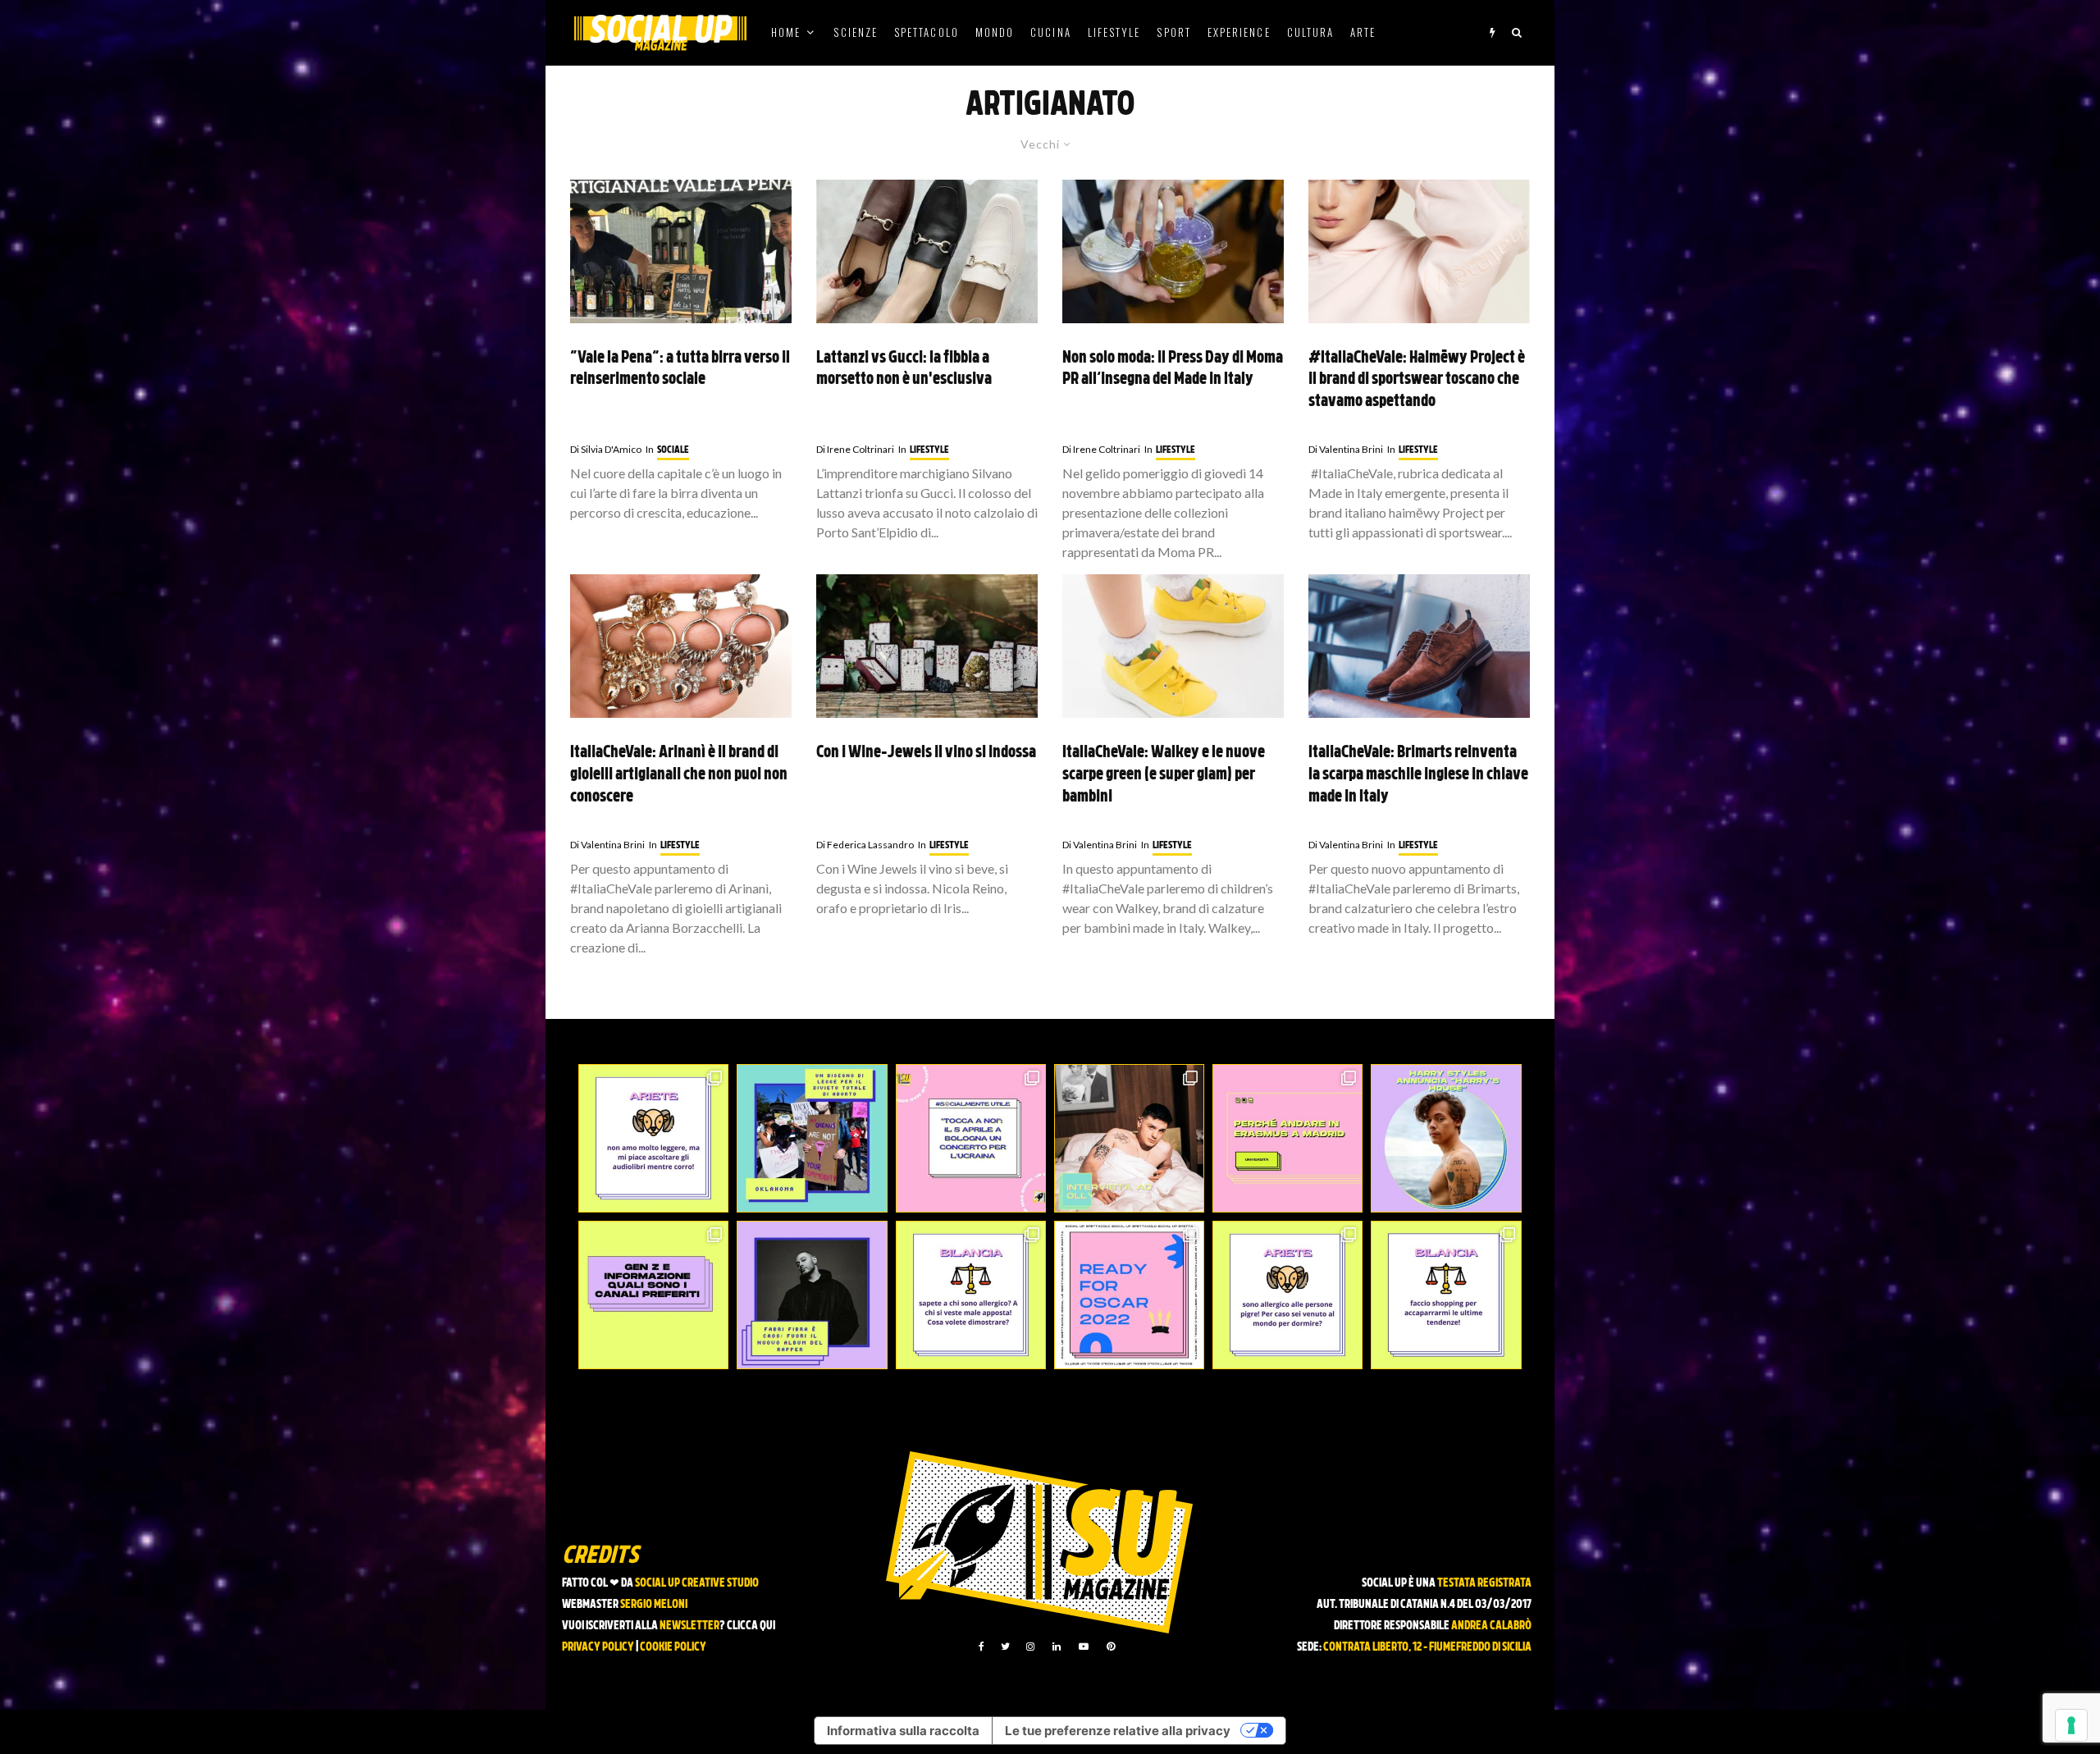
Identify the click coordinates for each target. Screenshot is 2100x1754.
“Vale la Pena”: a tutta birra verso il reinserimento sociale (680, 370)
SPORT (1173, 32)
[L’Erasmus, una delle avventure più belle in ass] (1287, 1138)
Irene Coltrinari (855, 449)
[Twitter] (1005, 1647)
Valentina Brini (1346, 449)
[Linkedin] (1057, 1647)
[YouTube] (1084, 1647)
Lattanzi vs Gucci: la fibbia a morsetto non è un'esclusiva (904, 370)
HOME (786, 32)
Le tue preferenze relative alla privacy (1118, 1731)
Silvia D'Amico (606, 449)
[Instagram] (1030, 1647)
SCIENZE (856, 32)
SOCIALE (673, 450)
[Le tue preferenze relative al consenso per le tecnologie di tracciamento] (2071, 1725)
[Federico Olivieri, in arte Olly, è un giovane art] (1129, 1138)
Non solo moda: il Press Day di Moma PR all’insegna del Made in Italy (1173, 370)
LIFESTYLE (1114, 32)
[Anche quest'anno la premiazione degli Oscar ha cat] (1129, 1295)
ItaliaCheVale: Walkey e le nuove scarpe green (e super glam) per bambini (1164, 775)
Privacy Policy (598, 1648)
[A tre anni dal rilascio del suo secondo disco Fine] (1446, 1138)
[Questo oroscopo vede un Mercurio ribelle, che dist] (653, 1138)
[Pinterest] (1111, 1647)
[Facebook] (982, 1647)
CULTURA (1311, 32)
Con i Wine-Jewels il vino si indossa (926, 753)
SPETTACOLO (927, 32)
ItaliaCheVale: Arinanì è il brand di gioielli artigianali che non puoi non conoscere (679, 775)
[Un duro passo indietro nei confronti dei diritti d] (812, 1138)
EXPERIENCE (1239, 32)
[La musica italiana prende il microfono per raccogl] (971, 1138)
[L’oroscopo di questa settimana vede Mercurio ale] (1446, 1295)
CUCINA (1050, 32)
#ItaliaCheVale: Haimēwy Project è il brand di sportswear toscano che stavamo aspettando (1417, 380)
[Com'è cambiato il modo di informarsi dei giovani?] (653, 1295)
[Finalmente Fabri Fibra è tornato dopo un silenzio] (812, 1295)
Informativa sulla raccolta (903, 1731)
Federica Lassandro (865, 845)
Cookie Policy (673, 1648)
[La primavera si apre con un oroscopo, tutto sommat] (971, 1295)
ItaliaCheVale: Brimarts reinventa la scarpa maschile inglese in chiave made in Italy (1418, 775)
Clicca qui (751, 1626)
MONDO (995, 32)
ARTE (1363, 32)
